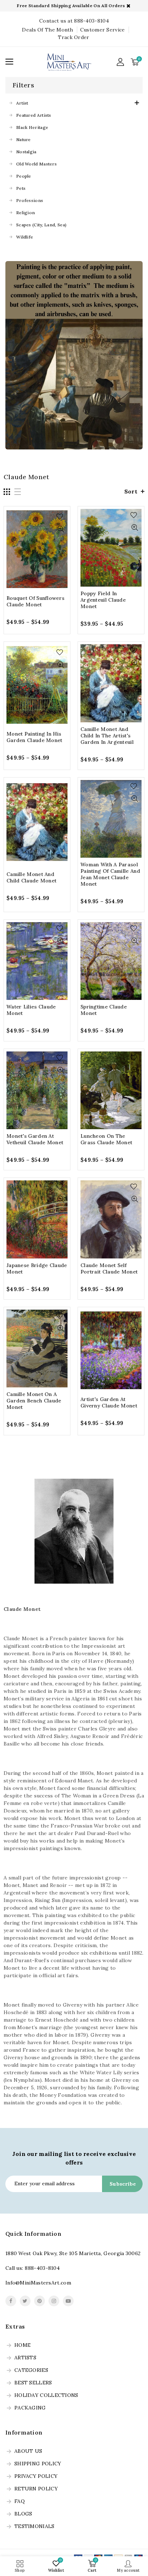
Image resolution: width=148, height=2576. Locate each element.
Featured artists (34, 115)
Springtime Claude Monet (104, 1010)
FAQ (20, 2502)
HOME (22, 2345)
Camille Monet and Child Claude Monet (31, 877)
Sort (131, 491)
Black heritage (32, 127)
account (121, 62)
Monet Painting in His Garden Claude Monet (34, 737)
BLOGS (23, 2514)
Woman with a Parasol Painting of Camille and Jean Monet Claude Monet (110, 874)
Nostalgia (26, 152)
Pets (21, 188)
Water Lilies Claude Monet (31, 1010)
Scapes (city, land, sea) (41, 225)
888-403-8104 (42, 2268)
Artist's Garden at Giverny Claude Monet (109, 1402)
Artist (22, 103)
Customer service (103, 30)
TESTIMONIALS (34, 2527)
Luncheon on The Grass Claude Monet (106, 1139)
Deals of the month (47, 30)
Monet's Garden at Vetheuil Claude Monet (35, 1139)
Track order (73, 37)
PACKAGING (30, 2408)
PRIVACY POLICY (36, 2476)
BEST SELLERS (33, 2383)
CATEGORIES (31, 2370)
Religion (26, 213)
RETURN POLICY (36, 2489)
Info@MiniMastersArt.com (38, 2283)
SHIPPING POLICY (38, 2464)
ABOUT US (28, 2451)
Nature (24, 139)
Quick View (61, 529)
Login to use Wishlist (61, 517)
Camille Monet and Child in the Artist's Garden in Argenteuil (107, 736)
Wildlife (25, 237)
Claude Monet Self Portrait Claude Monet (109, 1268)
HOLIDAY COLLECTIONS (46, 2396)
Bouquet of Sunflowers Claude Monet (35, 601)
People (24, 176)
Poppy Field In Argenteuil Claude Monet (103, 600)
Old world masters (36, 164)
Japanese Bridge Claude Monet (37, 1268)
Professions (30, 200)
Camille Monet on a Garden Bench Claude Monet (34, 1401)
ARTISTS (25, 2358)
